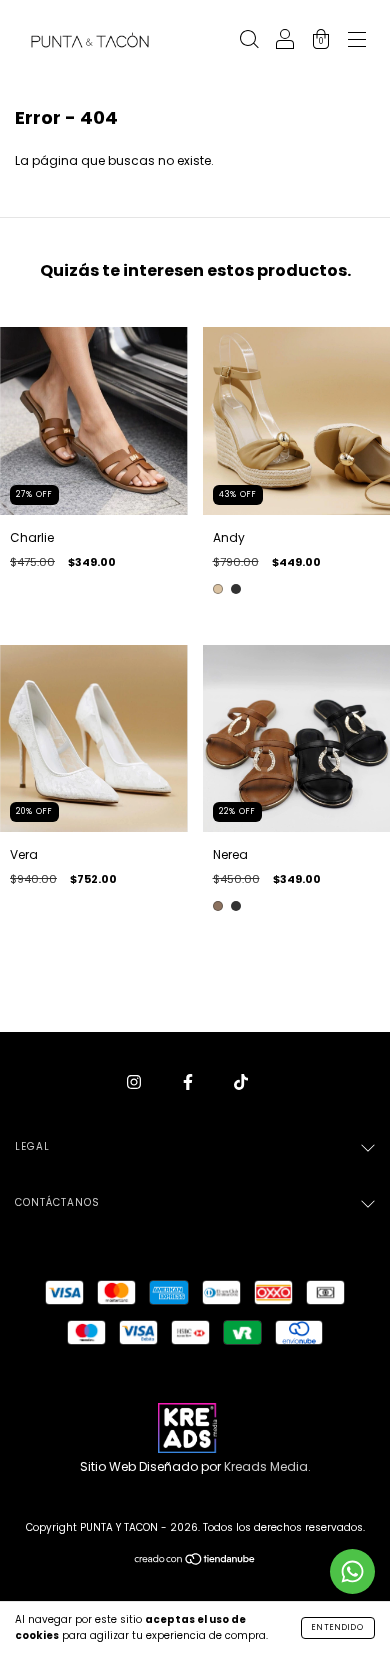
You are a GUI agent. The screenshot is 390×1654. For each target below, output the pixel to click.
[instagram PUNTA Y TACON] (135, 1081)
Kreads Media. (267, 1466)
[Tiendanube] (195, 1561)
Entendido (338, 1627)
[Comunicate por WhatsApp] (352, 1571)
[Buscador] (249, 41)
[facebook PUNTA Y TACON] (189, 1081)
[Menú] (357, 41)
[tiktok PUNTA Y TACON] (241, 1081)
